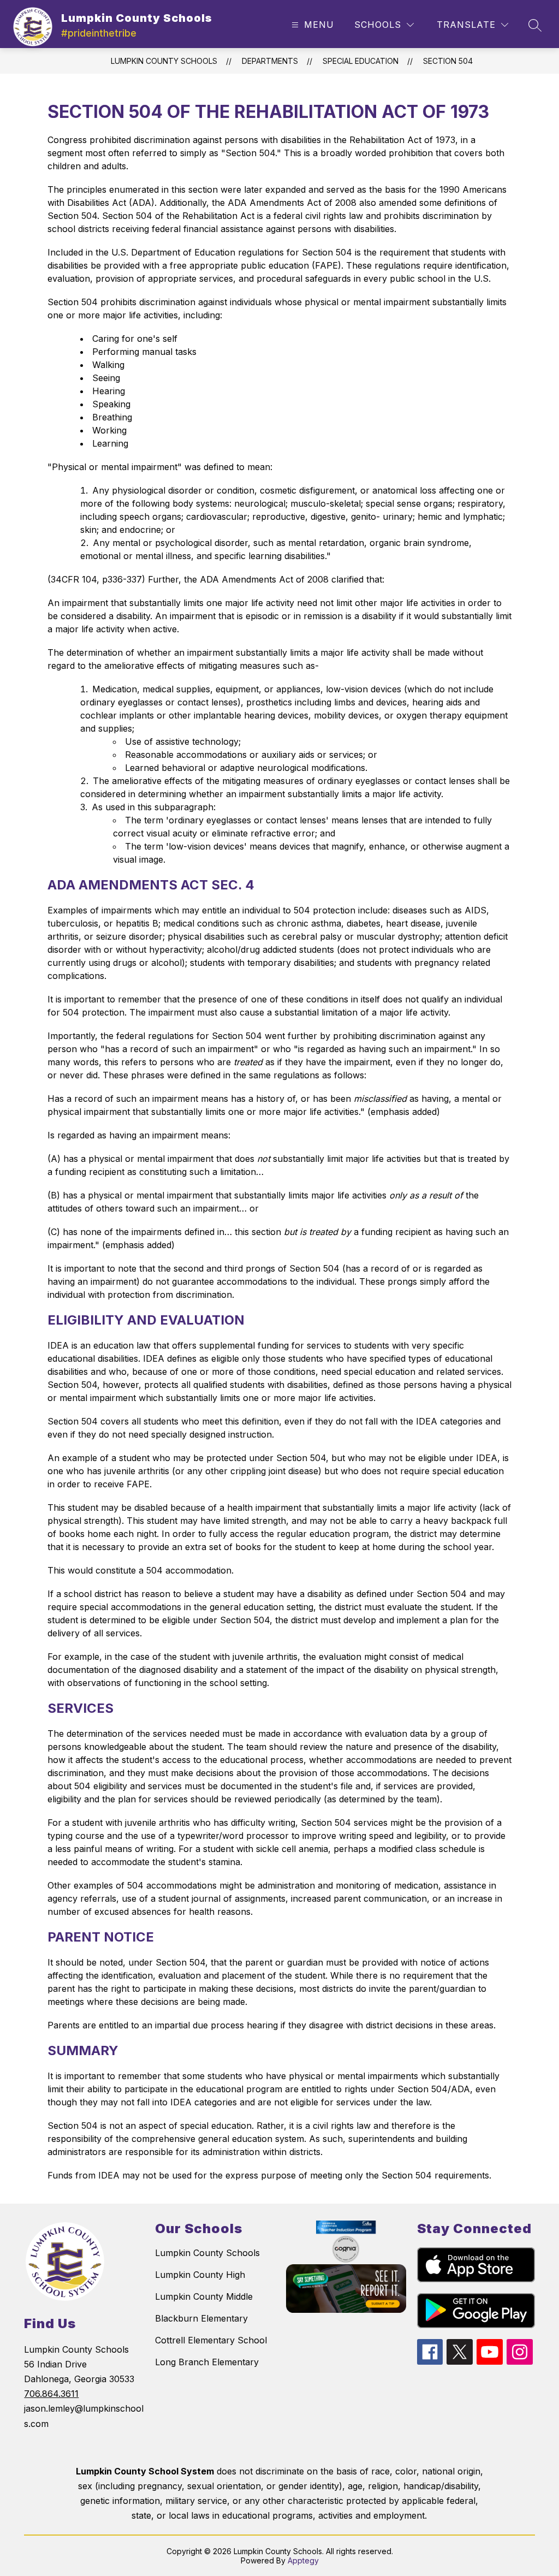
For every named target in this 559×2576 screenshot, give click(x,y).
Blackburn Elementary (201, 2318)
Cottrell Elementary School (211, 2340)
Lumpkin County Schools (164, 61)
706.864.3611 (51, 2394)
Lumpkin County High (200, 2275)
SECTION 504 (448, 61)
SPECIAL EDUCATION (361, 61)
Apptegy (303, 2560)
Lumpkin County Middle (204, 2296)
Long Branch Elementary (207, 2362)
